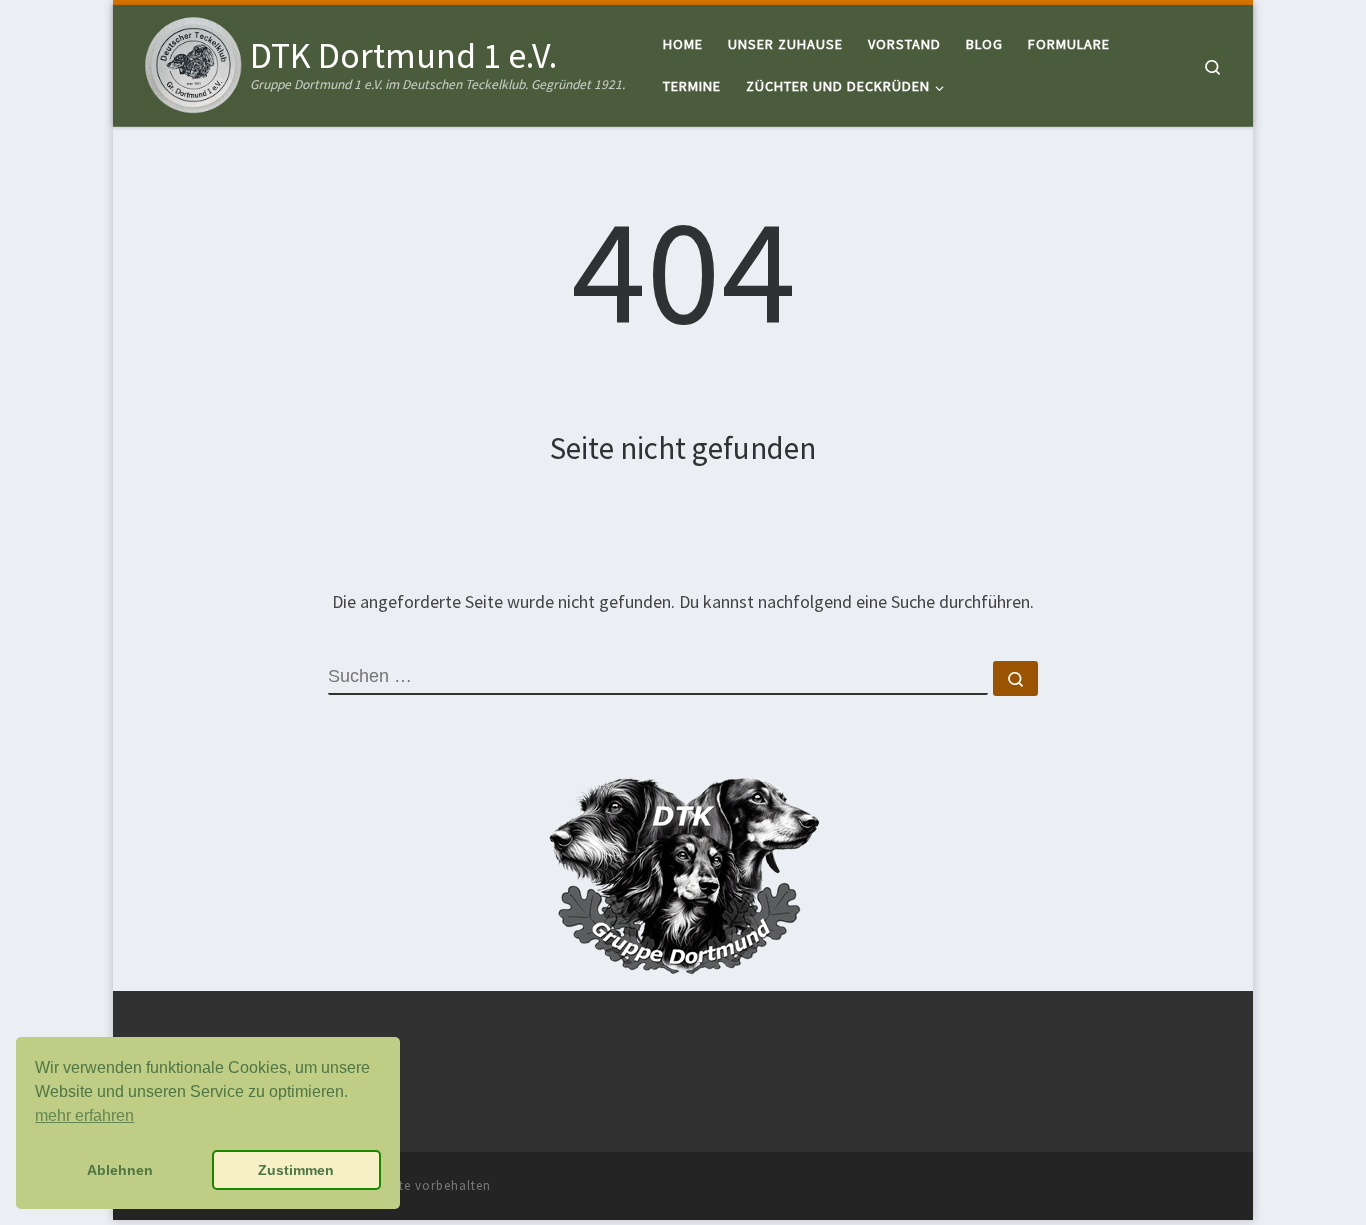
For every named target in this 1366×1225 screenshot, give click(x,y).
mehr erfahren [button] (84, 1115)
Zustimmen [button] (296, 1170)
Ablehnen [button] (120, 1170)
